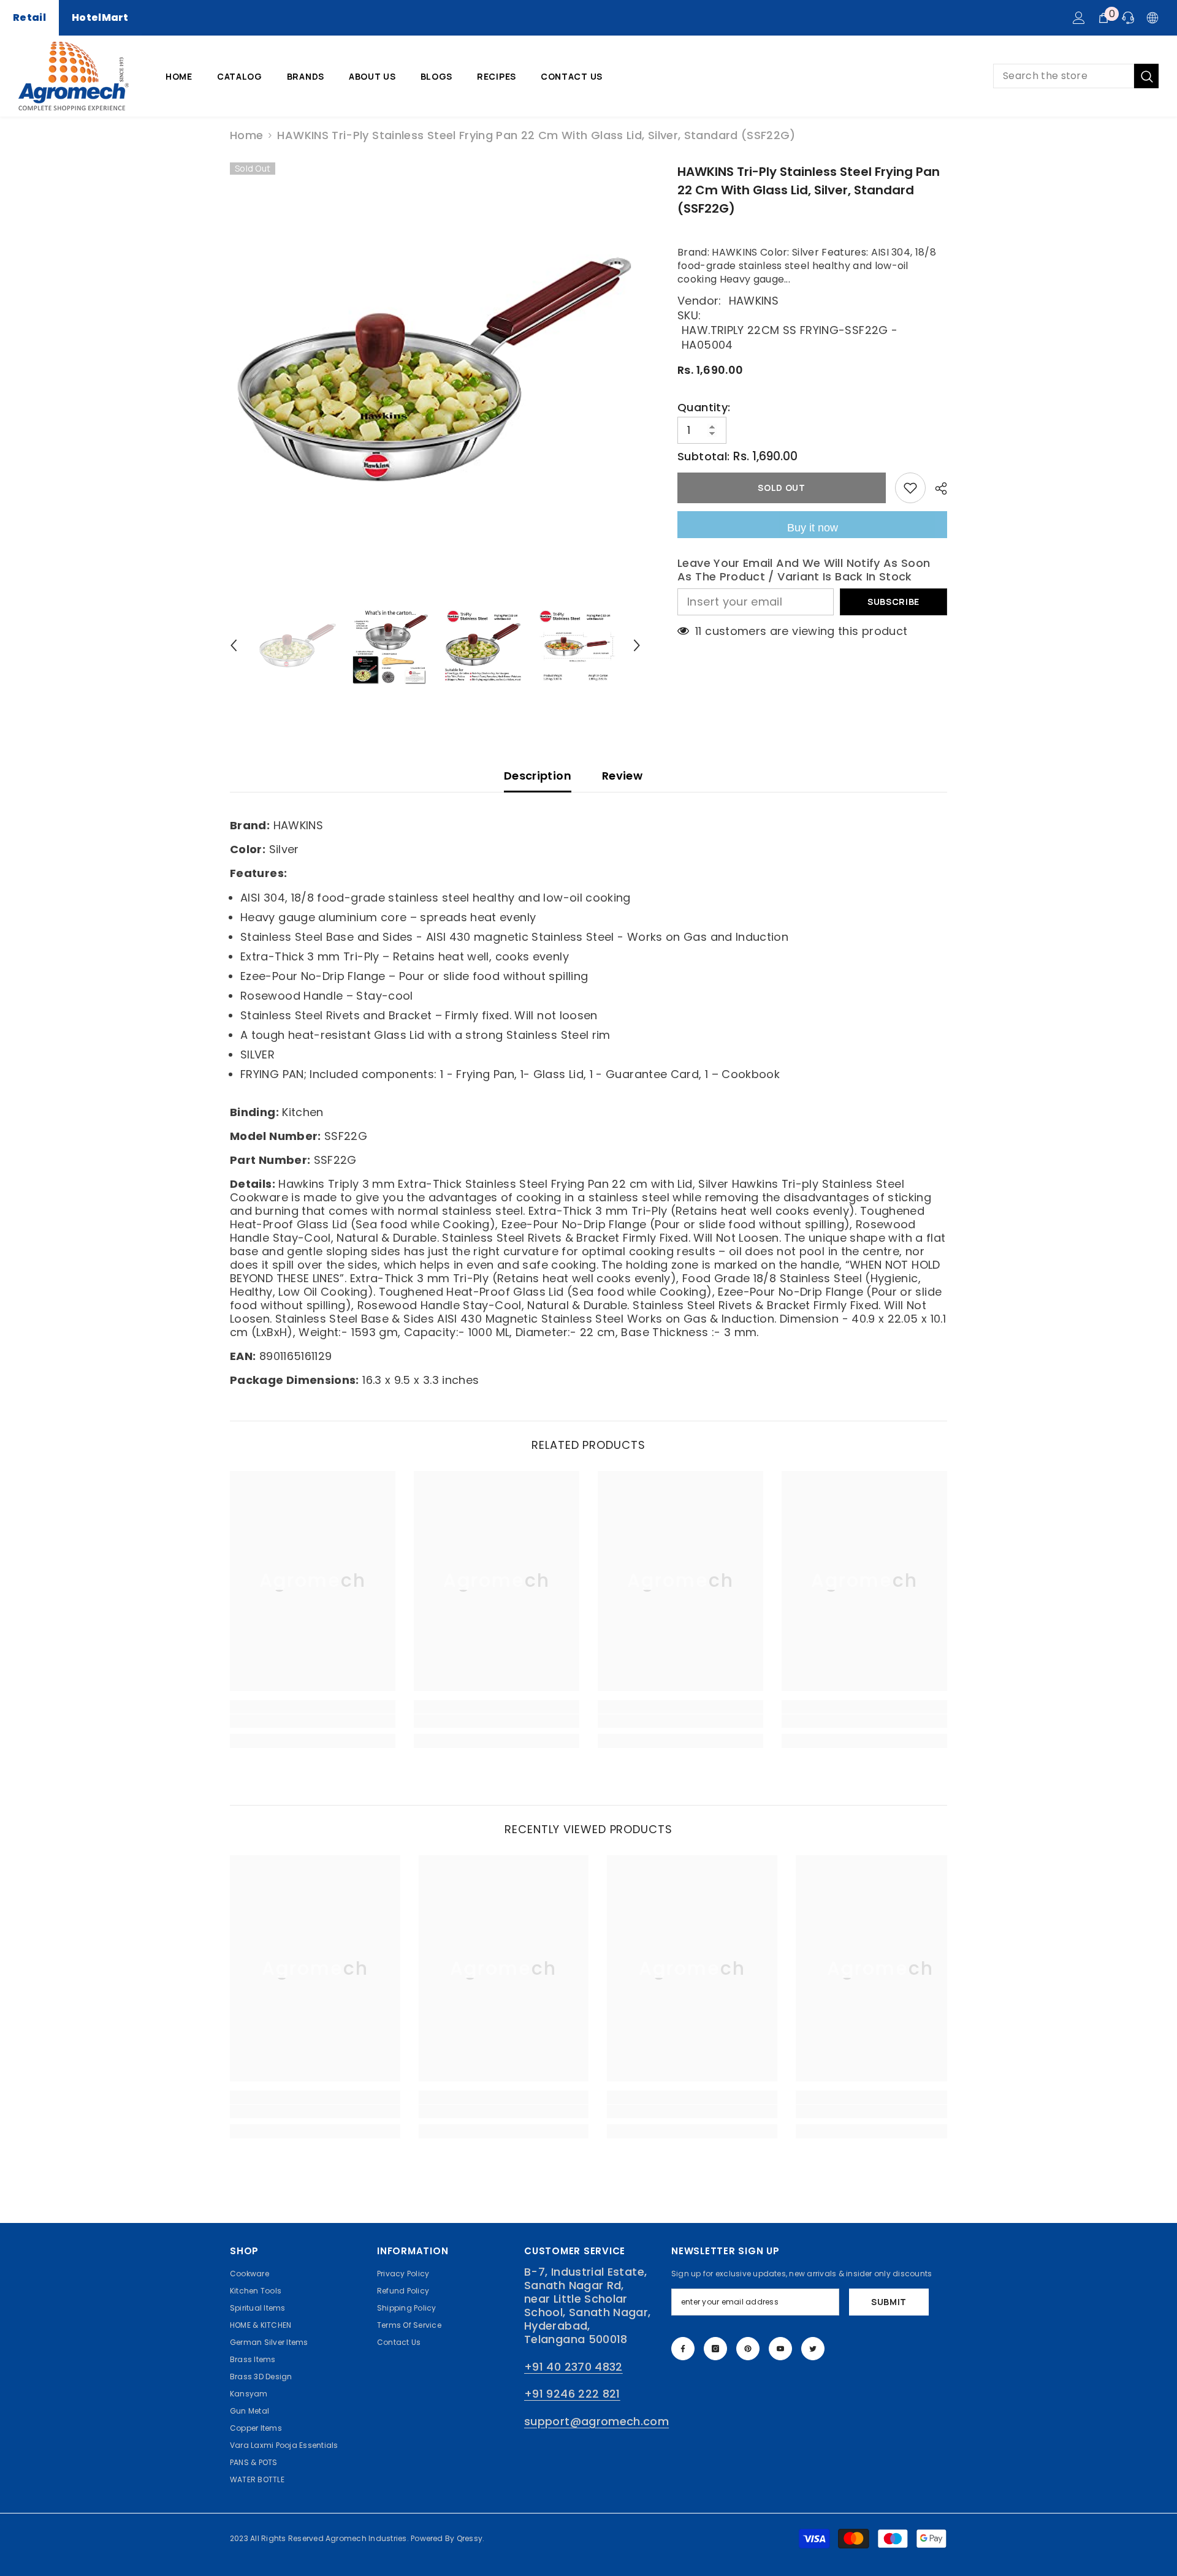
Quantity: (704, 408)
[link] (313, 1721)
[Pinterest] (748, 2349)
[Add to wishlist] (910, 488)
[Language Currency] (1152, 18)
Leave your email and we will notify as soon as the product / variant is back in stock (804, 570)
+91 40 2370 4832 (573, 2367)
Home (246, 135)
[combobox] (1064, 76)
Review (622, 776)
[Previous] (234, 645)
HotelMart (100, 17)
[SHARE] (936, 488)
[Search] (1076, 76)
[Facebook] (683, 2349)
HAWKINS (754, 301)
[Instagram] (715, 2349)
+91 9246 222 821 (572, 2394)
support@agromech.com (596, 2421)
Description (538, 776)
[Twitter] (813, 2349)
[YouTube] (780, 2349)
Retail (29, 17)
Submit (889, 2302)
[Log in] (1079, 18)
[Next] (637, 645)
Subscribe (893, 602)
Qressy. (471, 2538)
